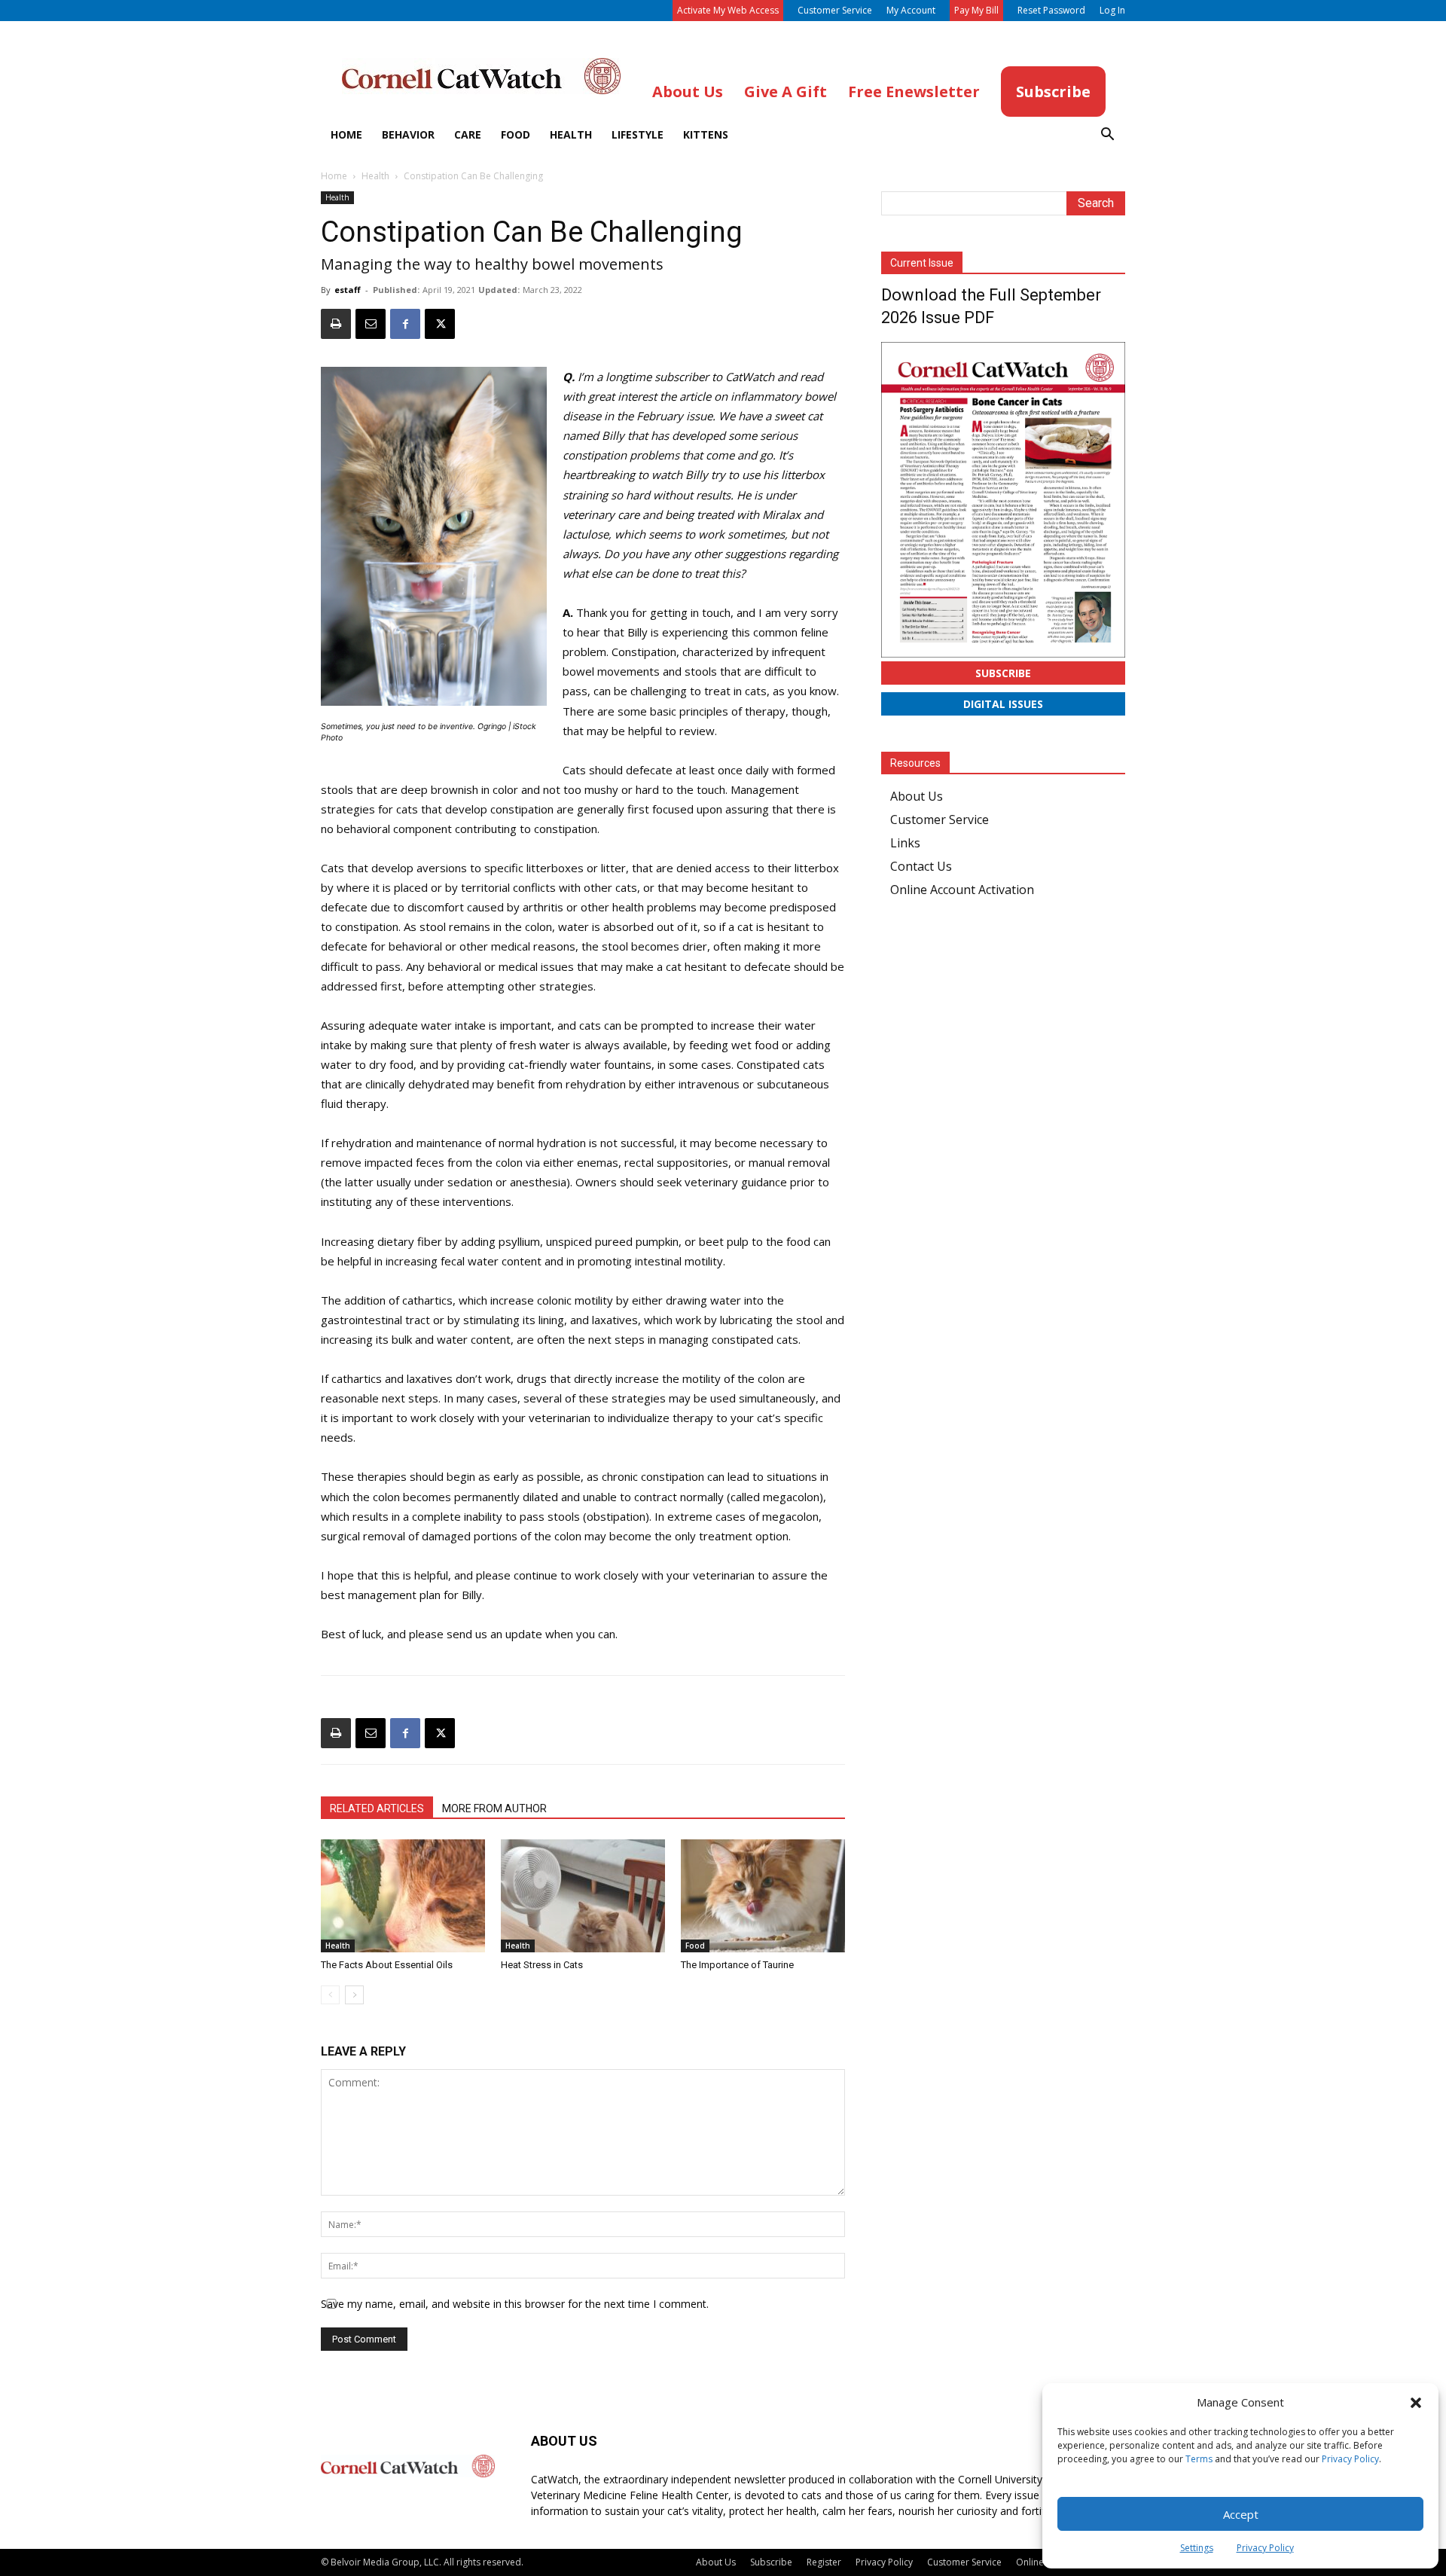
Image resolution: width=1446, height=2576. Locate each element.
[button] (1416, 2403)
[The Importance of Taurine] (763, 1896)
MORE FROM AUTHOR (494, 1808)
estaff (348, 290)
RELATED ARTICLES (377, 1808)
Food (516, 134)
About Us (917, 796)
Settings (1197, 2548)
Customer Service (835, 10)
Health (571, 134)
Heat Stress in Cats (542, 1965)
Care (468, 134)
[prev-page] (330, 1995)
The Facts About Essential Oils (387, 1965)
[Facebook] (405, 324)
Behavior (408, 134)
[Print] (336, 324)
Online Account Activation (962, 890)
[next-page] (354, 1995)
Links (905, 843)
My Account (911, 10)
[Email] (371, 324)
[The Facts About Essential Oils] (403, 1896)
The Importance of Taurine (737, 1965)
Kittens (706, 134)
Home (346, 134)
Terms (1199, 2459)
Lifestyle (638, 134)
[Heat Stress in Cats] (583, 1896)
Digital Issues (1003, 704)
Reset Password (1051, 10)
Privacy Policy (1350, 2459)
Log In (1112, 10)
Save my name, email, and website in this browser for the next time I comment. (515, 2304)
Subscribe (1003, 673)
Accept (1241, 2514)
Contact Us (921, 866)
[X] (440, 324)
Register (824, 2562)
